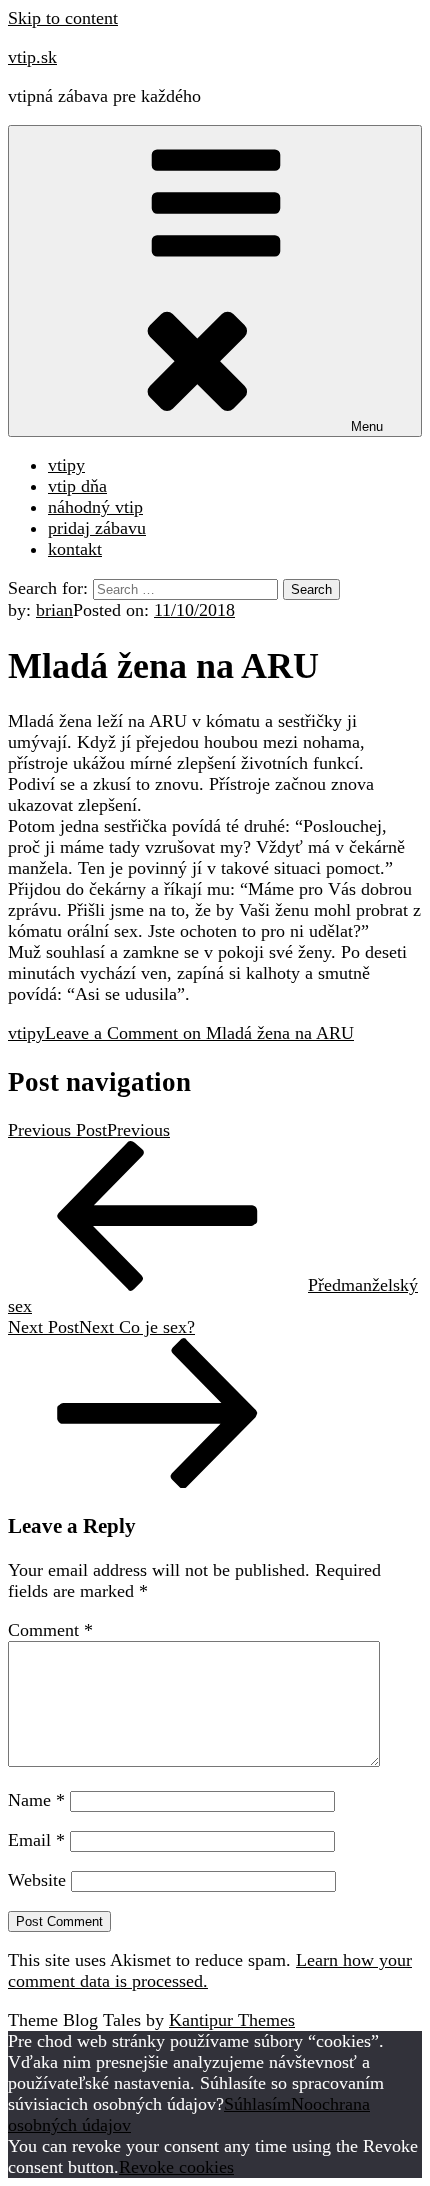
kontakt (75, 549)
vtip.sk (32, 57)
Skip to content (63, 18)
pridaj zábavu (97, 528)
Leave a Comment (199, 1033)
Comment (50, 1630)
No (302, 2104)
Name (36, 1800)
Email (36, 1840)
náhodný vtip (95, 507)
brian (54, 610)
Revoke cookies (176, 2167)
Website (37, 1880)
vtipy (66, 465)
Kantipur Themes (232, 2020)
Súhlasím (257, 2104)
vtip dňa (77, 486)
